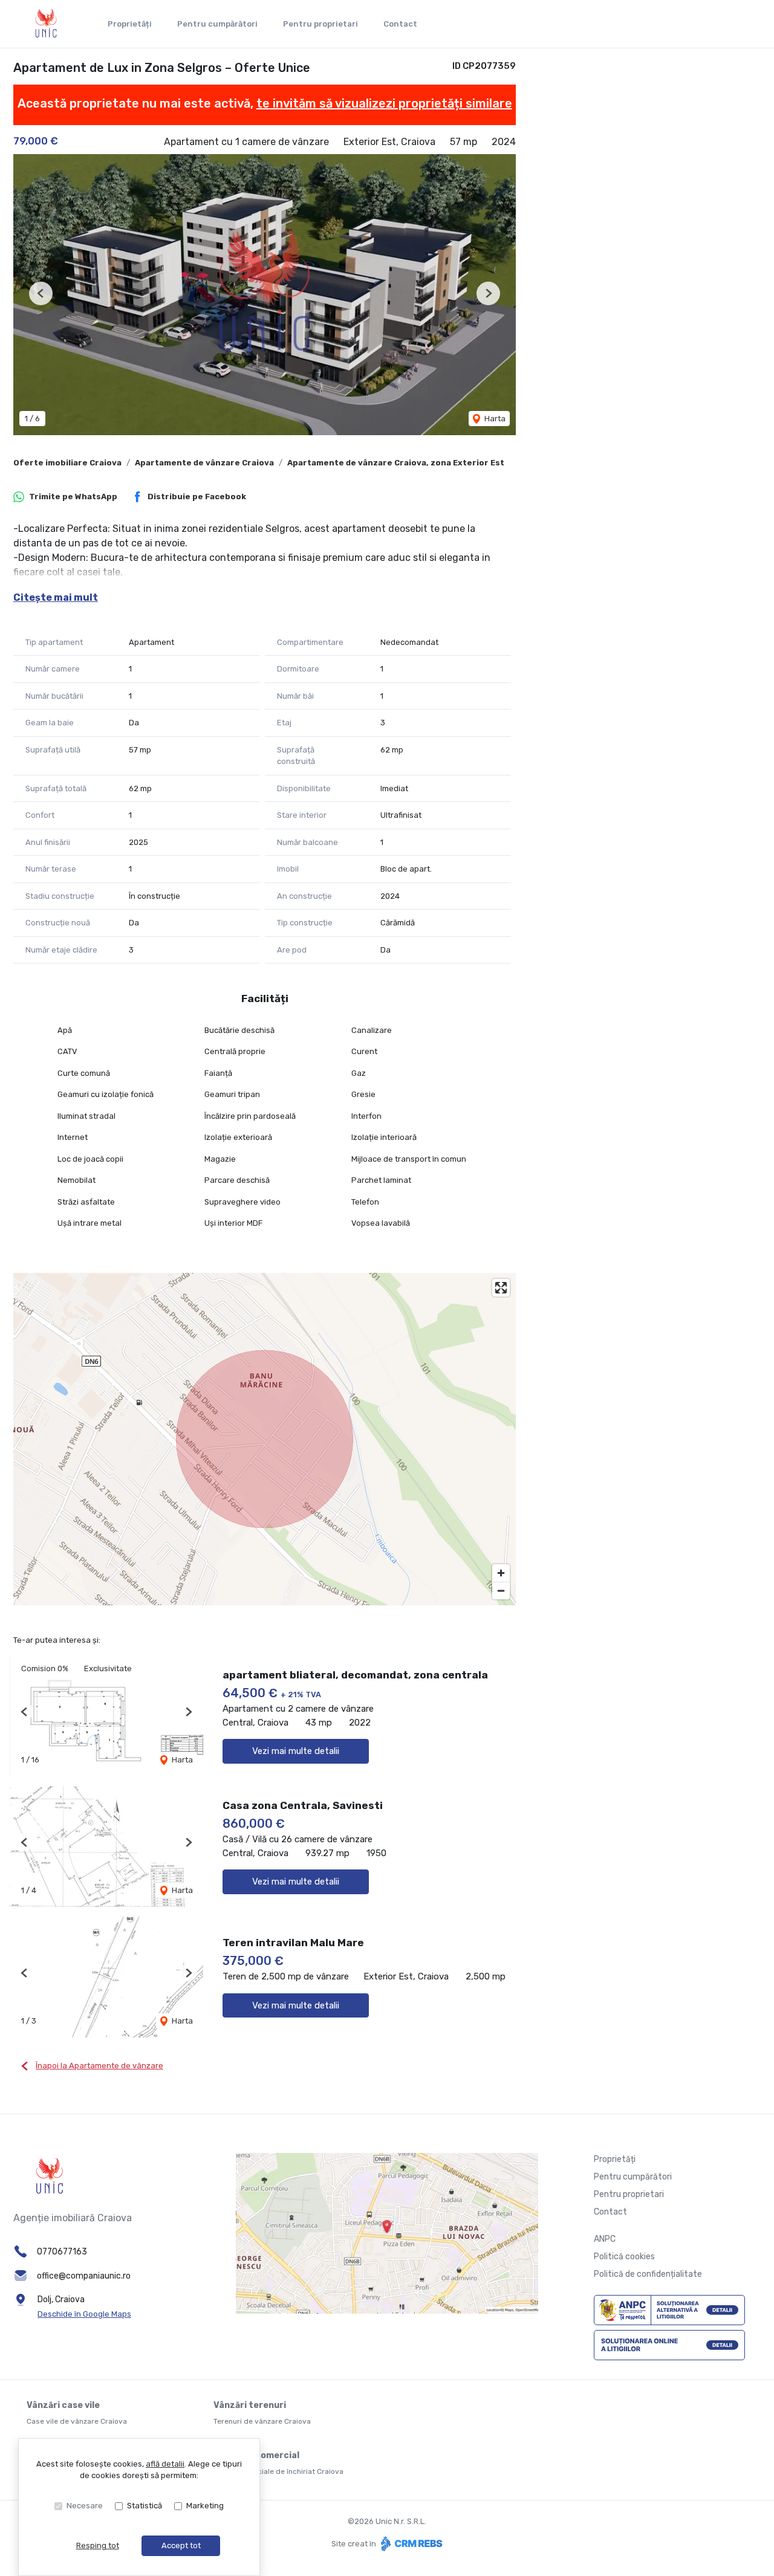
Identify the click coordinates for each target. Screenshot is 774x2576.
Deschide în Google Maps (84, 2314)
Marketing (205, 2506)
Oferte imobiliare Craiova (67, 463)
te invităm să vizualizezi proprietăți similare (384, 103)
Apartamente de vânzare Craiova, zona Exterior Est (396, 463)
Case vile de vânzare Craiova (77, 2421)
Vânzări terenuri (250, 2405)
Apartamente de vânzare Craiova (204, 463)
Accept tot (181, 2545)
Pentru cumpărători (217, 24)
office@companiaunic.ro (84, 2276)
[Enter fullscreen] (501, 1288)
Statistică (145, 2506)
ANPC (605, 2239)
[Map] (265, 1439)
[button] (41, 293)
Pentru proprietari (320, 24)
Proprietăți (130, 24)
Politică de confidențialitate (648, 2274)
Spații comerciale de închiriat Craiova (278, 2471)
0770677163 (62, 2252)
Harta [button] (494, 419)
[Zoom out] (501, 1591)
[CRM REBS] (410, 2544)
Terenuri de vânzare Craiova (262, 2421)
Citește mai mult (56, 597)
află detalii (165, 2464)
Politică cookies (624, 2257)
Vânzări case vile (63, 2405)
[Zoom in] (501, 1573)
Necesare (85, 2506)
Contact (400, 24)
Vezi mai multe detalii (296, 1751)
